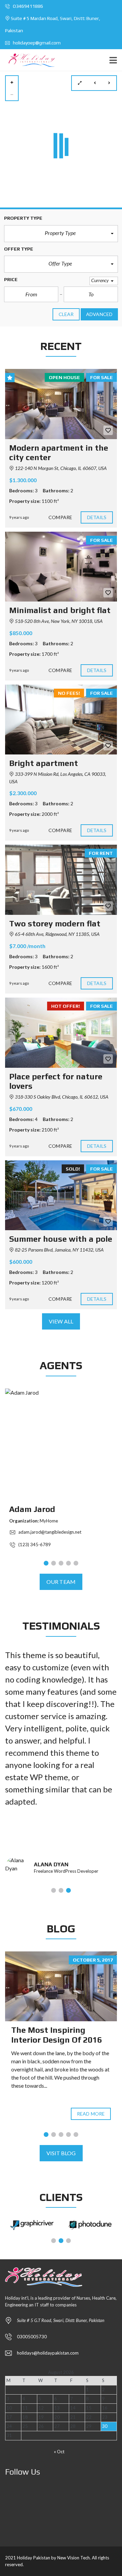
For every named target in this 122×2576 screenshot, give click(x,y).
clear (66, 314)
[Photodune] (90, 2225)
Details (97, 517)
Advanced (99, 314)
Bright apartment (44, 763)
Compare (60, 517)
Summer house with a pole (61, 1239)
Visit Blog (61, 2153)
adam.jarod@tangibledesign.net (49, 1532)
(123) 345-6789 (34, 1545)
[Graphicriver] (32, 2225)
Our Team (61, 1582)
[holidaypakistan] (30, 60)
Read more (91, 2114)
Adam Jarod (32, 1509)
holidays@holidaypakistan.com (48, 2353)
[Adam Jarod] (61, 1444)
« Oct (59, 2452)
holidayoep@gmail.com (36, 43)
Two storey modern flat (55, 923)
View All (61, 1321)
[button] (61, 234)
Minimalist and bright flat (60, 610)
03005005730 (32, 2337)
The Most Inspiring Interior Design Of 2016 (57, 2035)
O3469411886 (27, 6)
